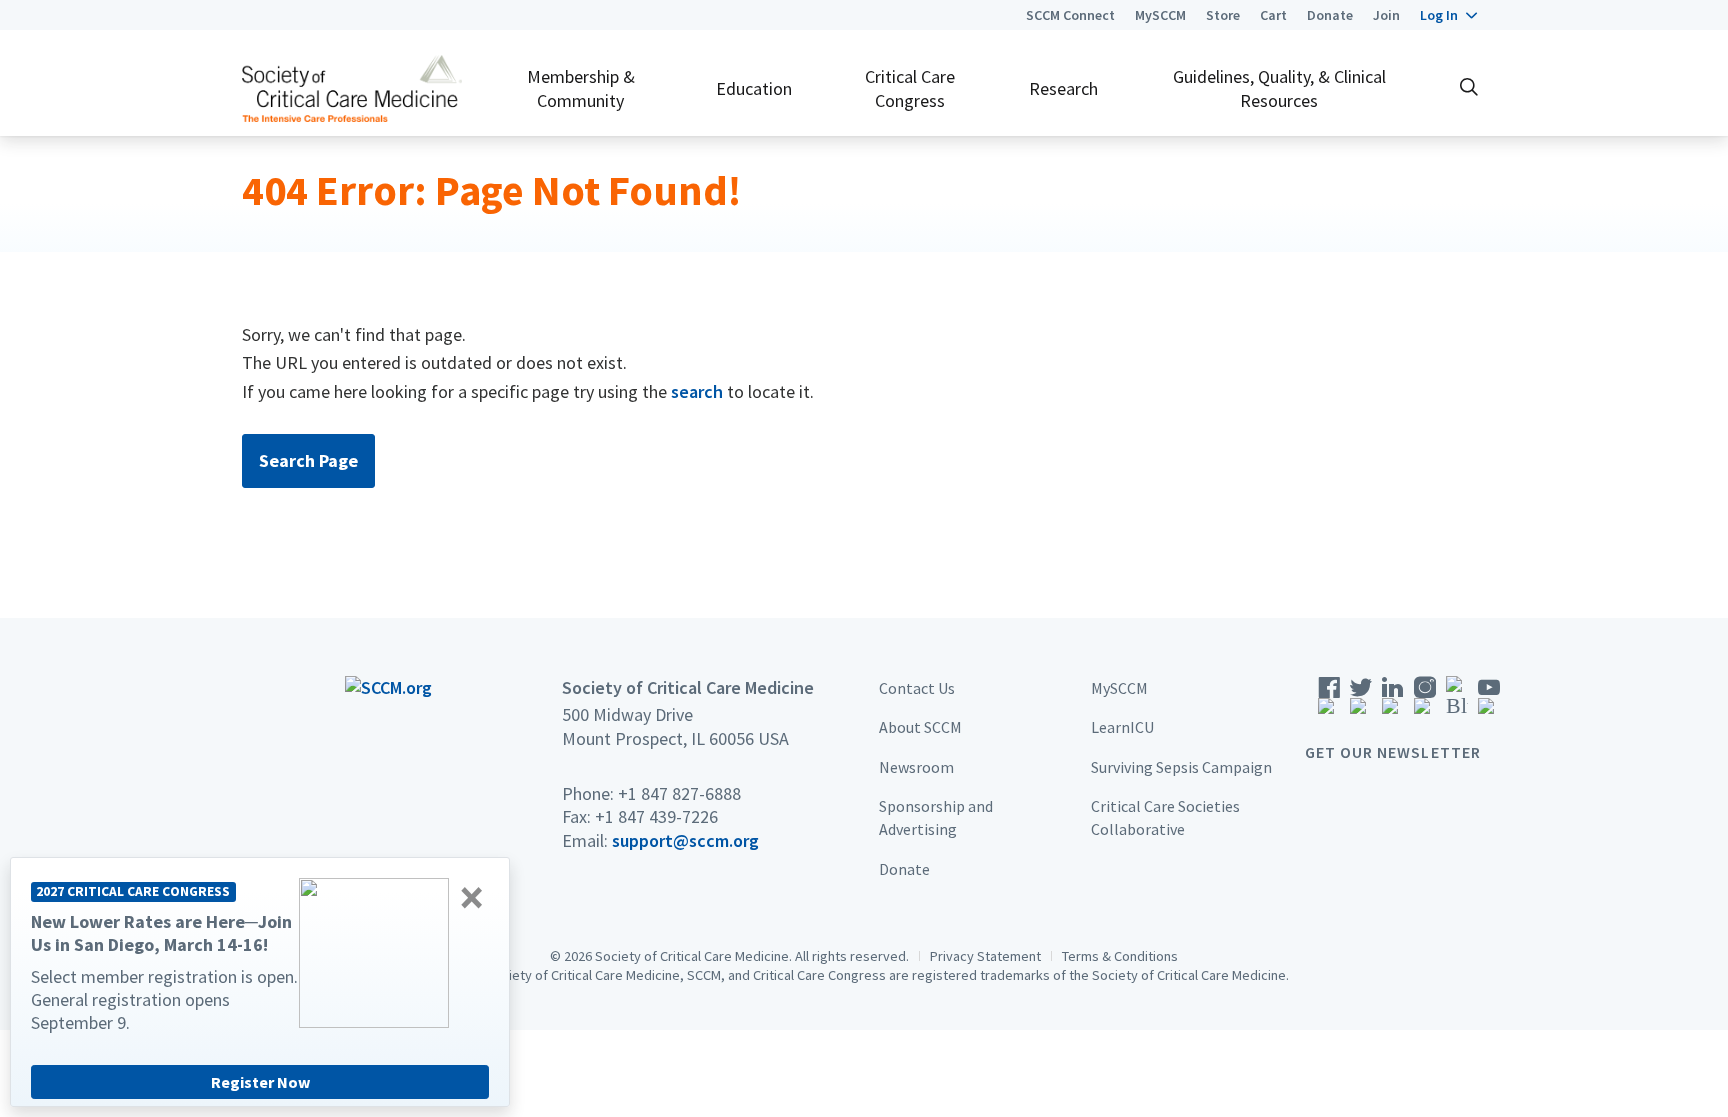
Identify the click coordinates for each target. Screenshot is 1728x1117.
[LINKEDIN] (1393, 701)
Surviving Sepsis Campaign (1181, 767)
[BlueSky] (1457, 701)
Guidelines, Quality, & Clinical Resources (1279, 88)
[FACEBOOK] (1329, 701)
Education (754, 88)
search (697, 391)
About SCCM (920, 727)
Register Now (260, 1082)
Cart (1273, 15)
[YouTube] (1489, 701)
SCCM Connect (1070, 15)
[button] (1448, 15)
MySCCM (1160, 15)
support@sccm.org (685, 840)
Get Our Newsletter (1393, 752)
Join (1386, 15)
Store (1223, 15)
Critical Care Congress (910, 88)
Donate (1330, 15)
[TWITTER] (1361, 701)
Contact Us (917, 688)
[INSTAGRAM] (1425, 701)
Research (1063, 88)
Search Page (308, 460)
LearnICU (1122, 727)
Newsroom (916, 767)
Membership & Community (581, 88)
